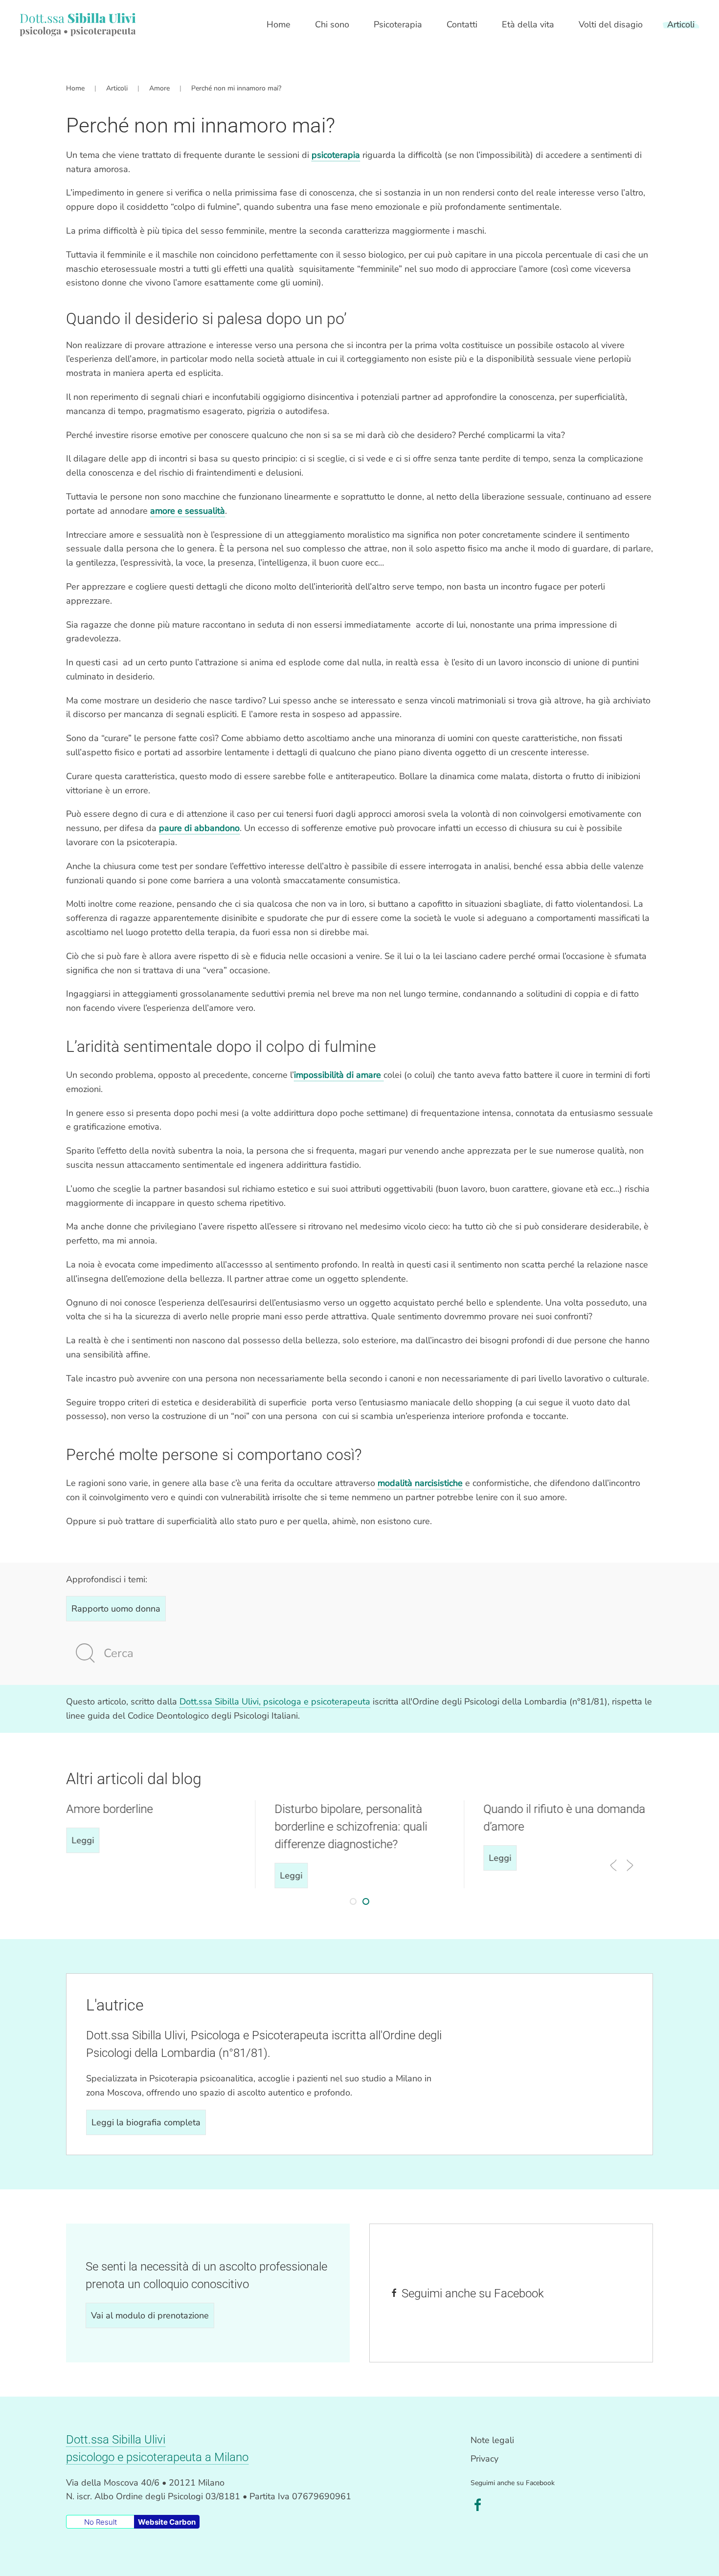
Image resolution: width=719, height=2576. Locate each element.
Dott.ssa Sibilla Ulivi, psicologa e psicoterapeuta (275, 1702)
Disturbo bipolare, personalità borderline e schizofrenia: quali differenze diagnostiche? (351, 1827)
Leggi (83, 1840)
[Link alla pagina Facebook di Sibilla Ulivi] (478, 2505)
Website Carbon (167, 2522)
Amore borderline (109, 1809)
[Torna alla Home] (78, 24)
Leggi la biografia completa (146, 2122)
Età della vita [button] (528, 24)
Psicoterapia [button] (398, 24)
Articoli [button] (681, 24)
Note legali (492, 2440)
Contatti (462, 24)
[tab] (353, 1901)
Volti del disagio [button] (611, 24)
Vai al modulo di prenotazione (150, 2315)
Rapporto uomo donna (116, 1609)
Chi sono (332, 24)
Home (279, 24)
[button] (613, 1865)
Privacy (484, 2459)
